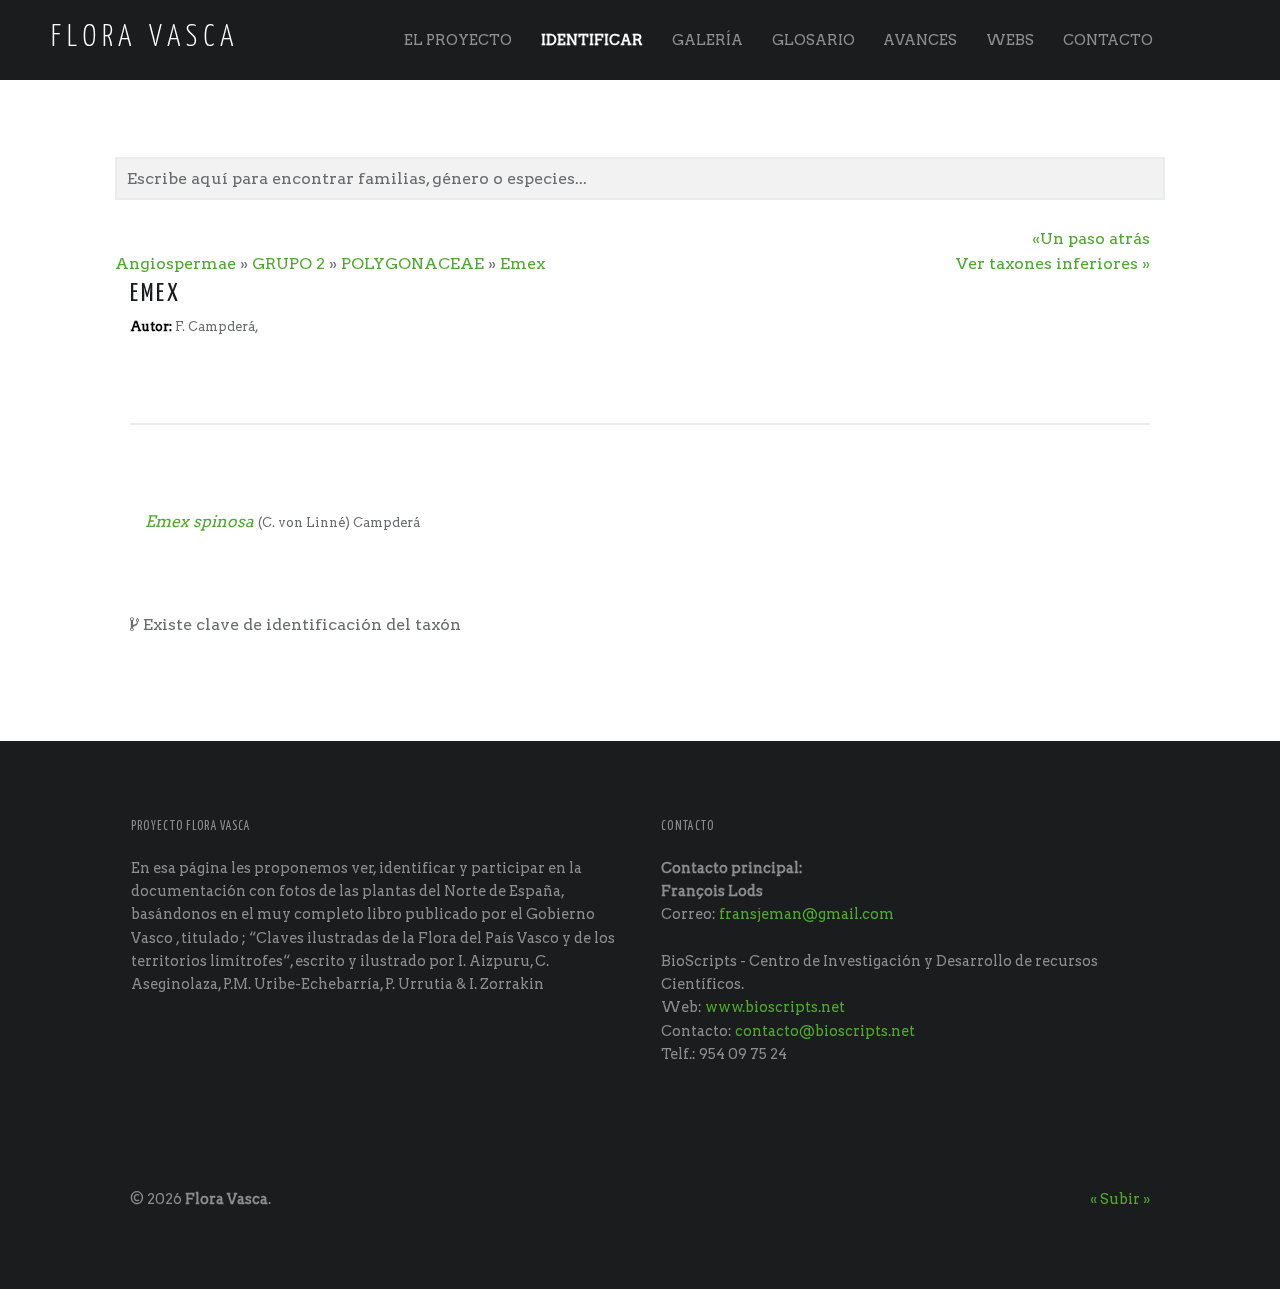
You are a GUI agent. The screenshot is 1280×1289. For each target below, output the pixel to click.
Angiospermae (175, 263)
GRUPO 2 (288, 263)
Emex (522, 263)
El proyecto (458, 40)
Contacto (1108, 40)
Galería (707, 40)
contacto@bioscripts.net (825, 1031)
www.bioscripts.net (775, 1007)
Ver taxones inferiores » (1053, 263)
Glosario (813, 40)
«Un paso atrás (1091, 238)
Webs (1010, 40)
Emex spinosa (199, 521)
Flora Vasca (226, 1199)
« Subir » (1120, 1199)
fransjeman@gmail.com (806, 914)
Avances (920, 40)
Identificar (592, 40)
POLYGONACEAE (412, 263)
